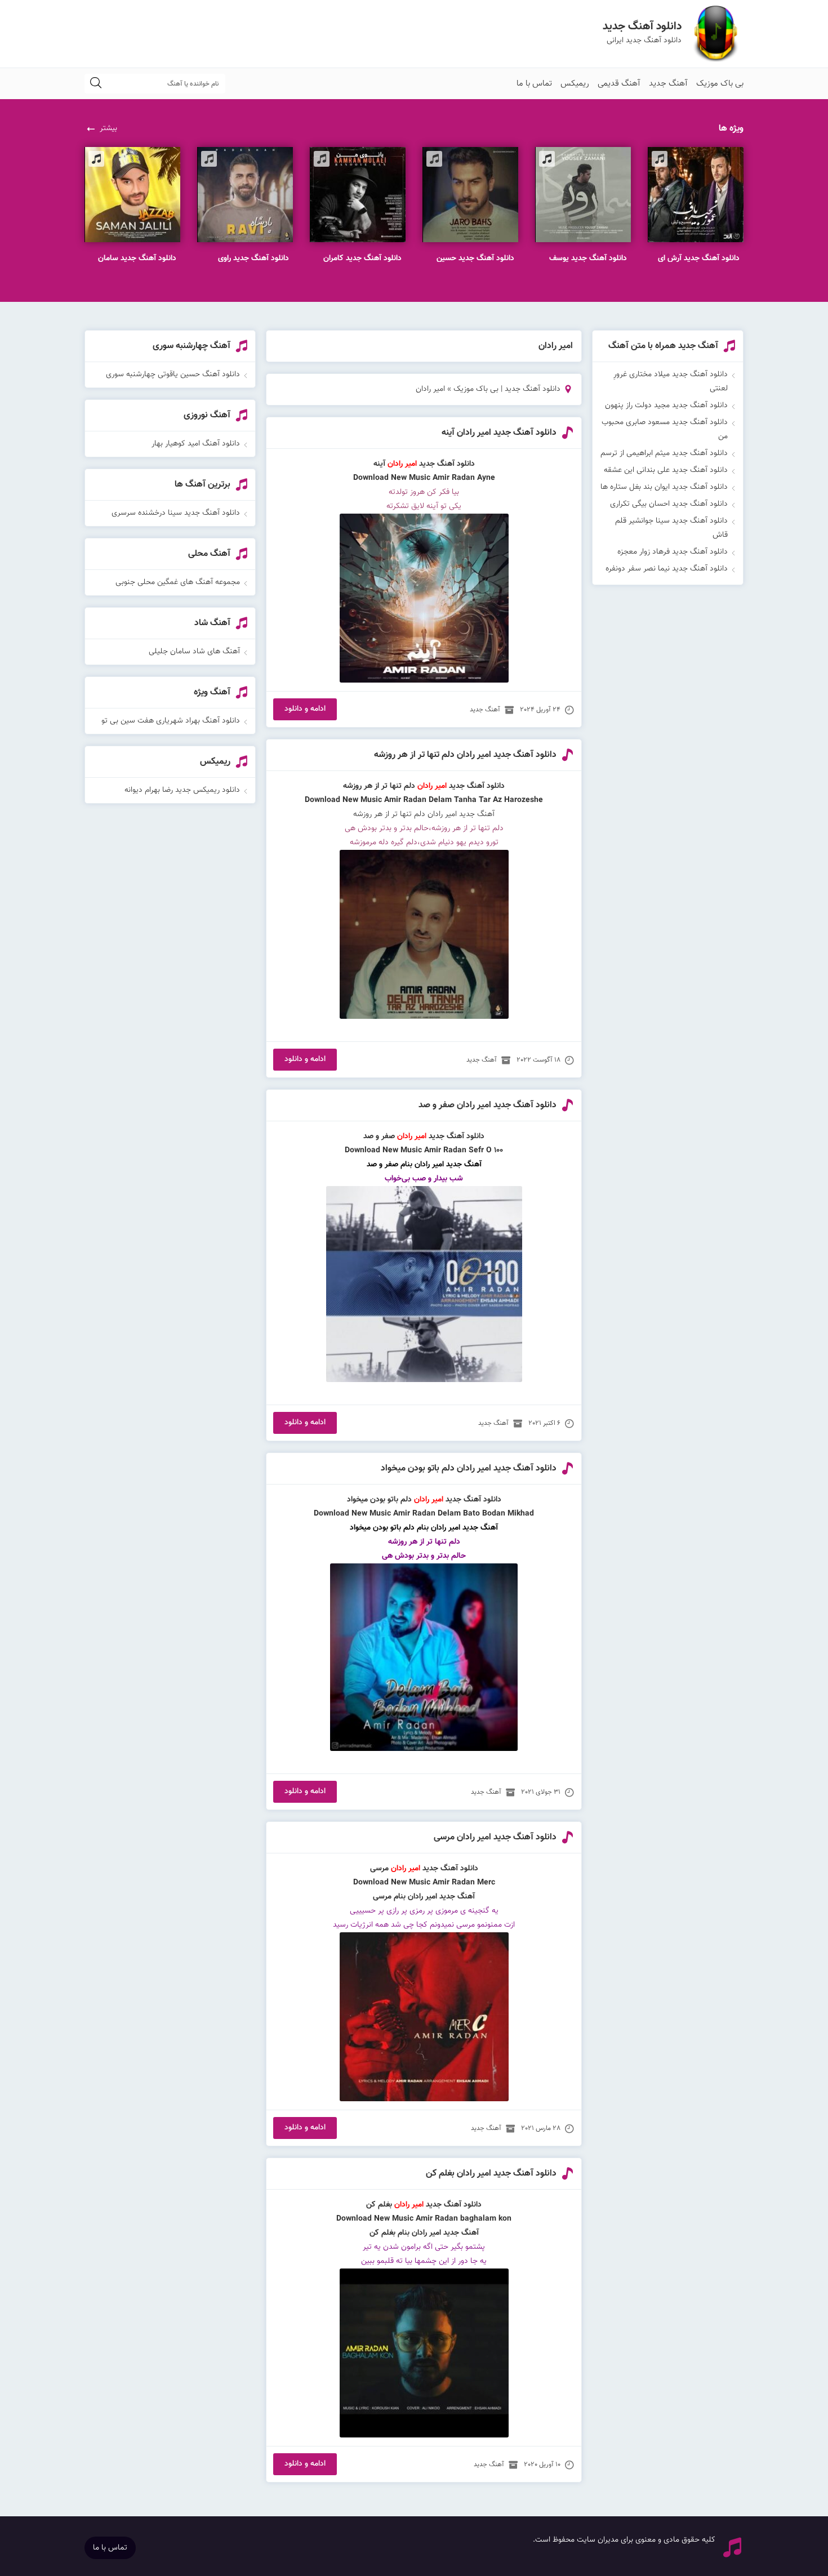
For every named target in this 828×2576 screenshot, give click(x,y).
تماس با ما (534, 84)
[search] (96, 84)
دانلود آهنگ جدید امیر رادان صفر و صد (488, 1105)
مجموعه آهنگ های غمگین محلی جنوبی (178, 582)
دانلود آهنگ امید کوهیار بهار (196, 444)
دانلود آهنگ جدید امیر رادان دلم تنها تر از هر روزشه (465, 755)
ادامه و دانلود (305, 709)
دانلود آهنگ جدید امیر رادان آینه (499, 433)
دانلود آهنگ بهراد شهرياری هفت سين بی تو (171, 721)
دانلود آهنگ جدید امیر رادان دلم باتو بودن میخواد (469, 1469)
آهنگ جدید (668, 84)
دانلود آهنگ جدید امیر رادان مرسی (495, 1837)
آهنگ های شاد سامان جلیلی (194, 652)
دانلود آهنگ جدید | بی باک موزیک (507, 389)
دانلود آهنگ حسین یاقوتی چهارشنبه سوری (173, 375)
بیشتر (108, 128)
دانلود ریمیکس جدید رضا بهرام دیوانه (182, 790)
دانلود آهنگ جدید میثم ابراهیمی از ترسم (664, 453)
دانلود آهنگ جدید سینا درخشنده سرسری (176, 513)
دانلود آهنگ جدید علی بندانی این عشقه (666, 470)
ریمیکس (575, 84)
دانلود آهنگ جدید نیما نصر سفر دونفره (667, 569)
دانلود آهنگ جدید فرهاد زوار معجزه (673, 552)
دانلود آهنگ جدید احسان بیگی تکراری (669, 504)
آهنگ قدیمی (619, 84)
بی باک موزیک (720, 84)
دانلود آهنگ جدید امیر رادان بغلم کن (491, 2174)
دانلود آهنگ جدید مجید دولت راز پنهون (666, 405)
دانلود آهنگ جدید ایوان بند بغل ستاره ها (664, 487)
